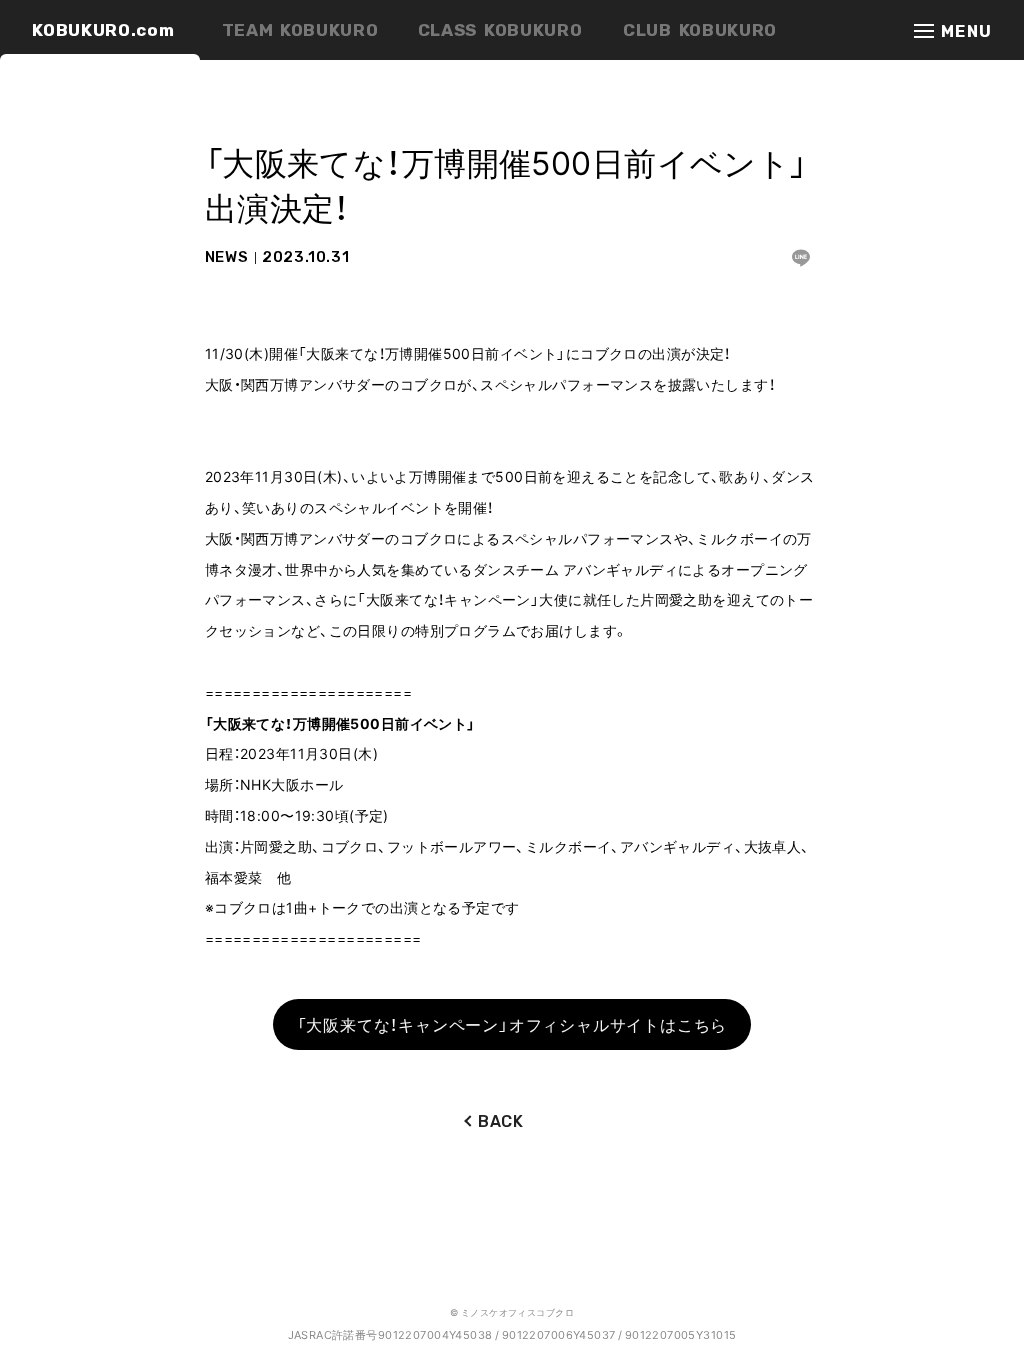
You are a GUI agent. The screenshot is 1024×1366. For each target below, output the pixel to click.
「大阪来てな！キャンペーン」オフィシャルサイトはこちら (512, 1024)
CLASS (500, 30)
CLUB (700, 30)
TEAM (300, 30)
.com (103, 30)
